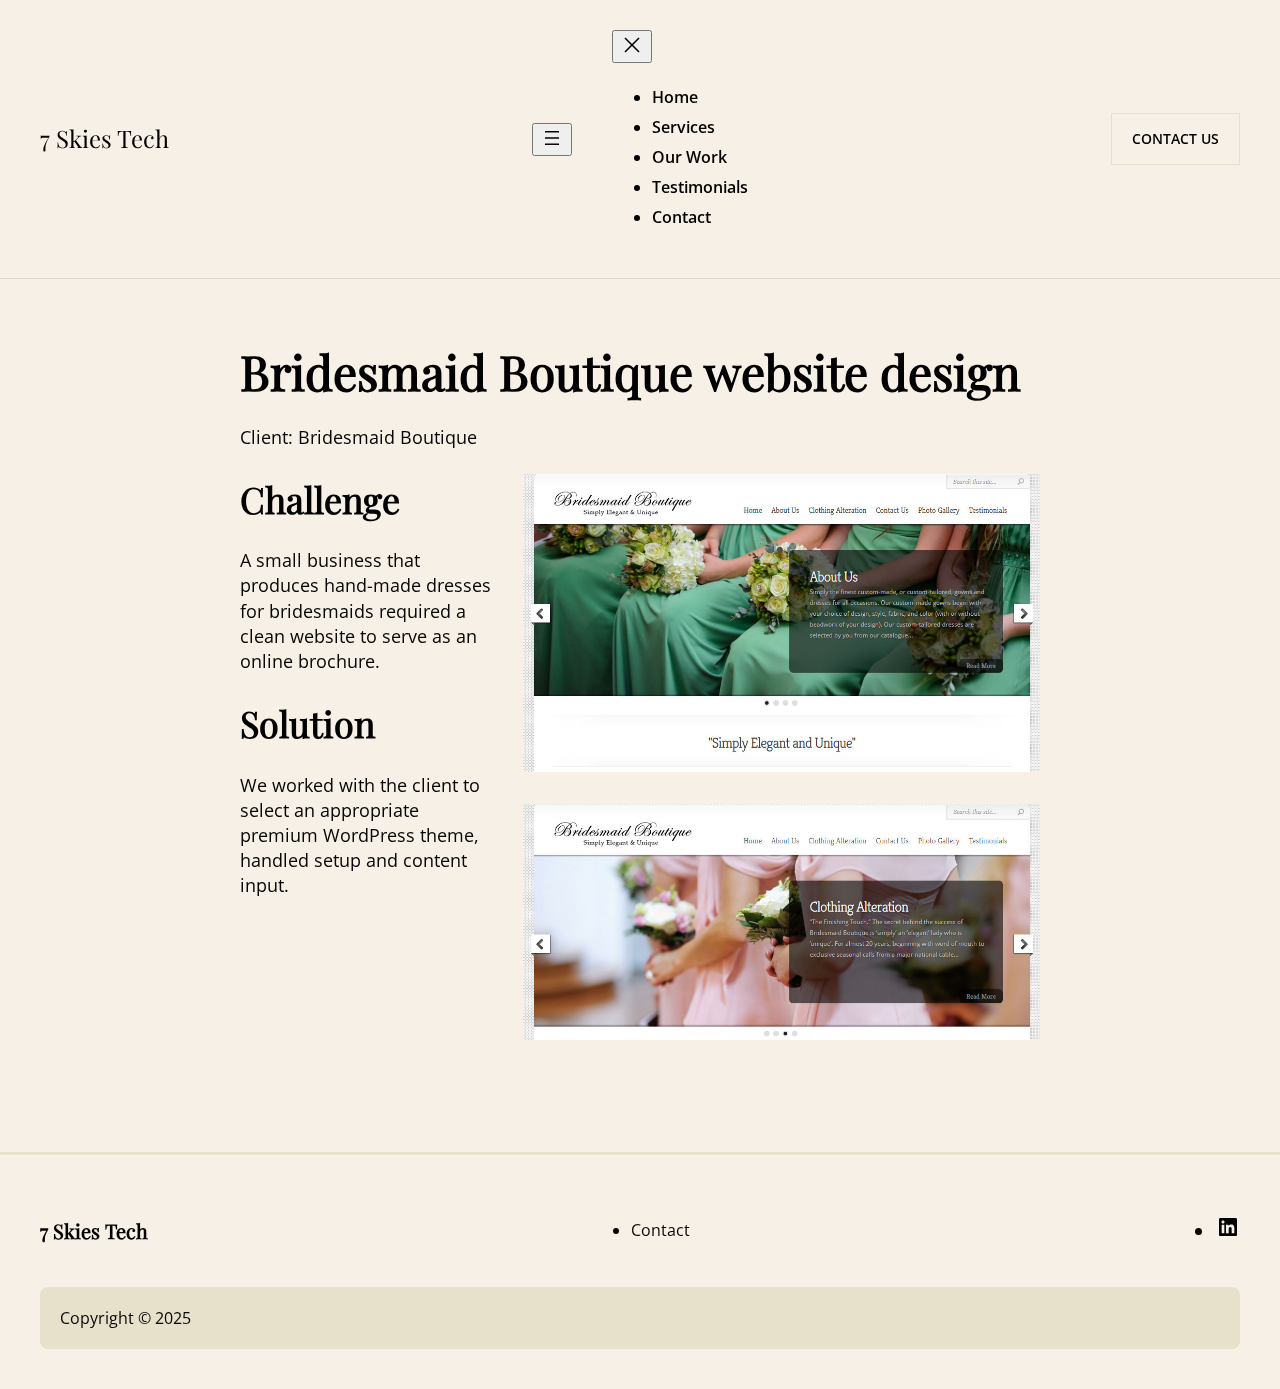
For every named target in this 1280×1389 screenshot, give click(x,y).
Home (675, 97)
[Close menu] (632, 46)
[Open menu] (552, 139)
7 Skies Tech (104, 138)
